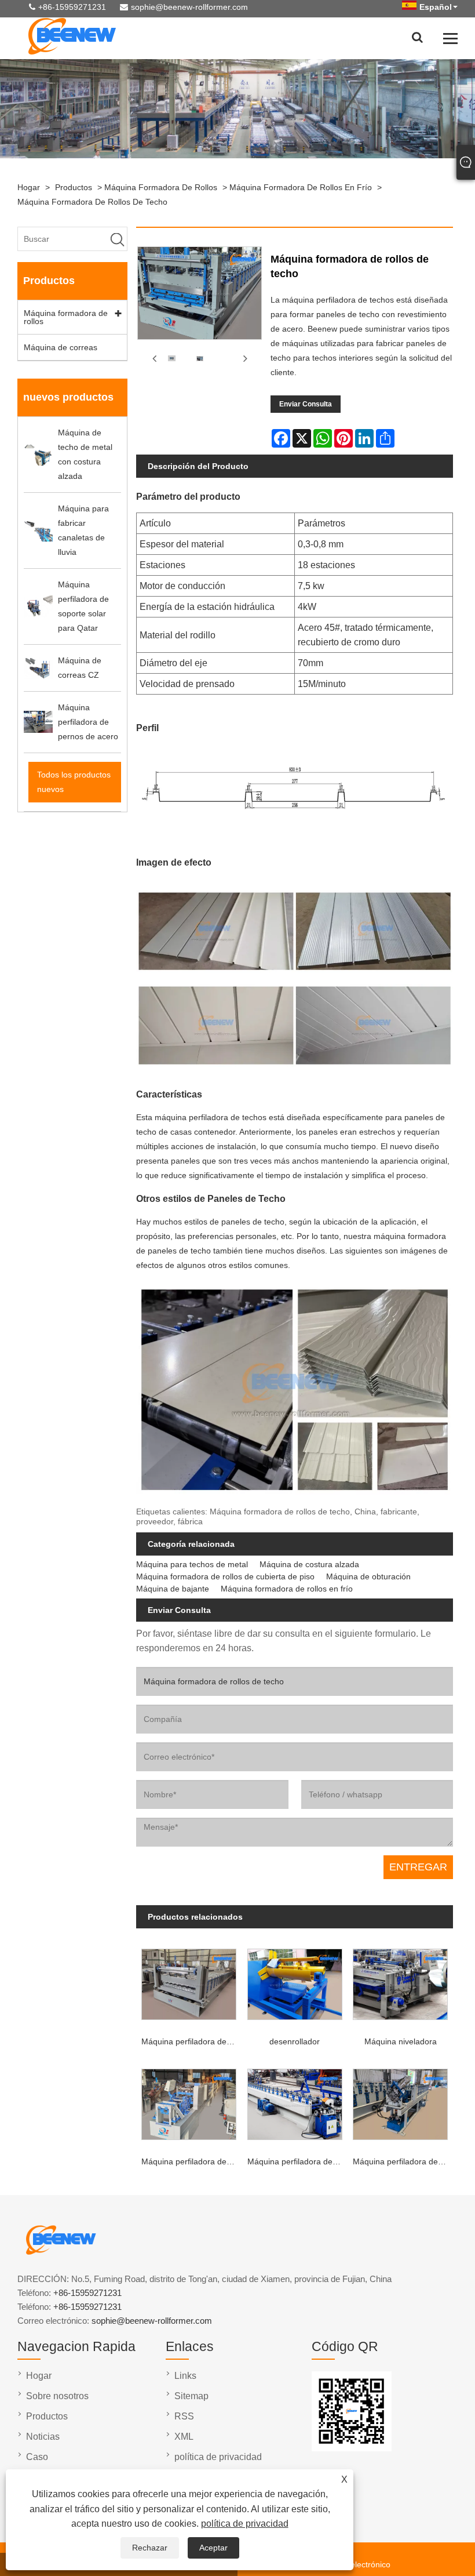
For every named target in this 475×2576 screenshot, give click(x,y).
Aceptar (213, 2548)
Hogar (29, 187)
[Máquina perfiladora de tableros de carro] (189, 1982)
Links (185, 2376)
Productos (74, 187)
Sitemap (191, 2396)
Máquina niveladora (401, 2041)
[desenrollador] (295, 1982)
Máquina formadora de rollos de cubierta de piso (225, 1576)
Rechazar (150, 2548)
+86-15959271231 (72, 7)
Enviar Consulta (306, 404)
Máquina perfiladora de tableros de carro (191, 2041)
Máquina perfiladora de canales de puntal (297, 2161)
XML (184, 2437)
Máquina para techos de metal (192, 1564)
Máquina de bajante (173, 1589)
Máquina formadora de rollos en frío (301, 187)
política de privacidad (245, 2524)
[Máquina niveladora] (400, 1982)
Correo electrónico (357, 2564)
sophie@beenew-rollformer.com (189, 7)
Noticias (43, 2437)
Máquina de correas (61, 347)
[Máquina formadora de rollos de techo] (171, 359)
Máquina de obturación (368, 1576)
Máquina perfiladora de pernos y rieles (403, 2161)
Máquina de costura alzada (309, 1564)
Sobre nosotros (57, 2396)
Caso (37, 2457)
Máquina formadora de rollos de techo (92, 202)
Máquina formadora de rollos (161, 187)
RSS (184, 2416)
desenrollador (295, 2041)
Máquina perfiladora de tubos (191, 2161)
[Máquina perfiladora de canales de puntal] (295, 2102)
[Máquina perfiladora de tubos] (189, 2102)
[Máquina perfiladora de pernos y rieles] (400, 2102)
